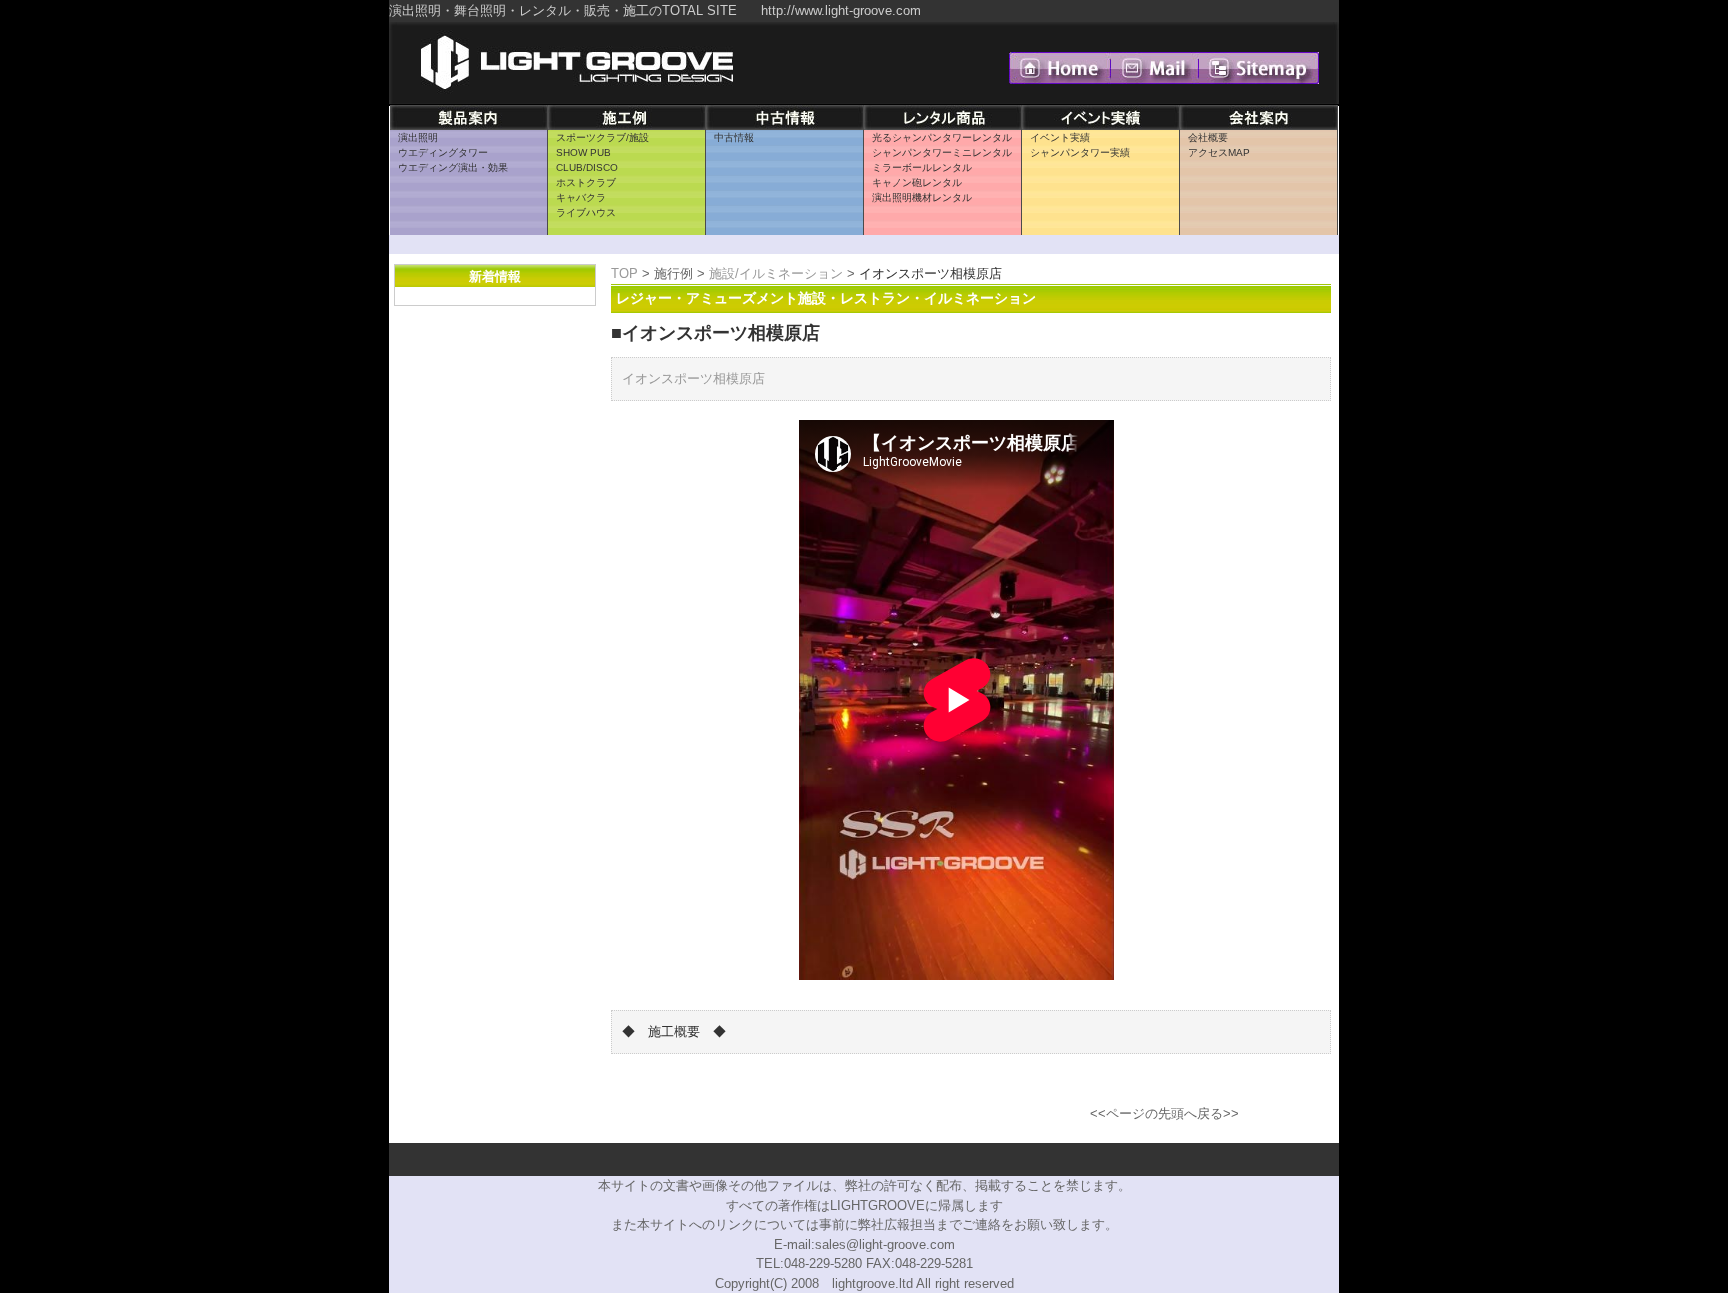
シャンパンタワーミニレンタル (942, 152)
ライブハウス (586, 212)
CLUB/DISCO (587, 167)
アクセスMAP (1219, 152)
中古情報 (734, 137)
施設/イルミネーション (776, 273)
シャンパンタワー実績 (1080, 152)
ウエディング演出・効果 (453, 167)
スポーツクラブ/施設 (602, 137)
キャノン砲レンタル (917, 182)
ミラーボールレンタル (922, 167)
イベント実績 (1060, 137)
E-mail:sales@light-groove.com (864, 1244)
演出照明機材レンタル (922, 197)
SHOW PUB (583, 152)
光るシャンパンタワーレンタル (942, 137)
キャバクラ (581, 197)
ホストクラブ (586, 182)
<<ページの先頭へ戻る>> (1164, 1113)
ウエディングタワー (443, 152)
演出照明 (418, 137)
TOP (624, 273)
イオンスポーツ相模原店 (693, 378)
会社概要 (1208, 137)
